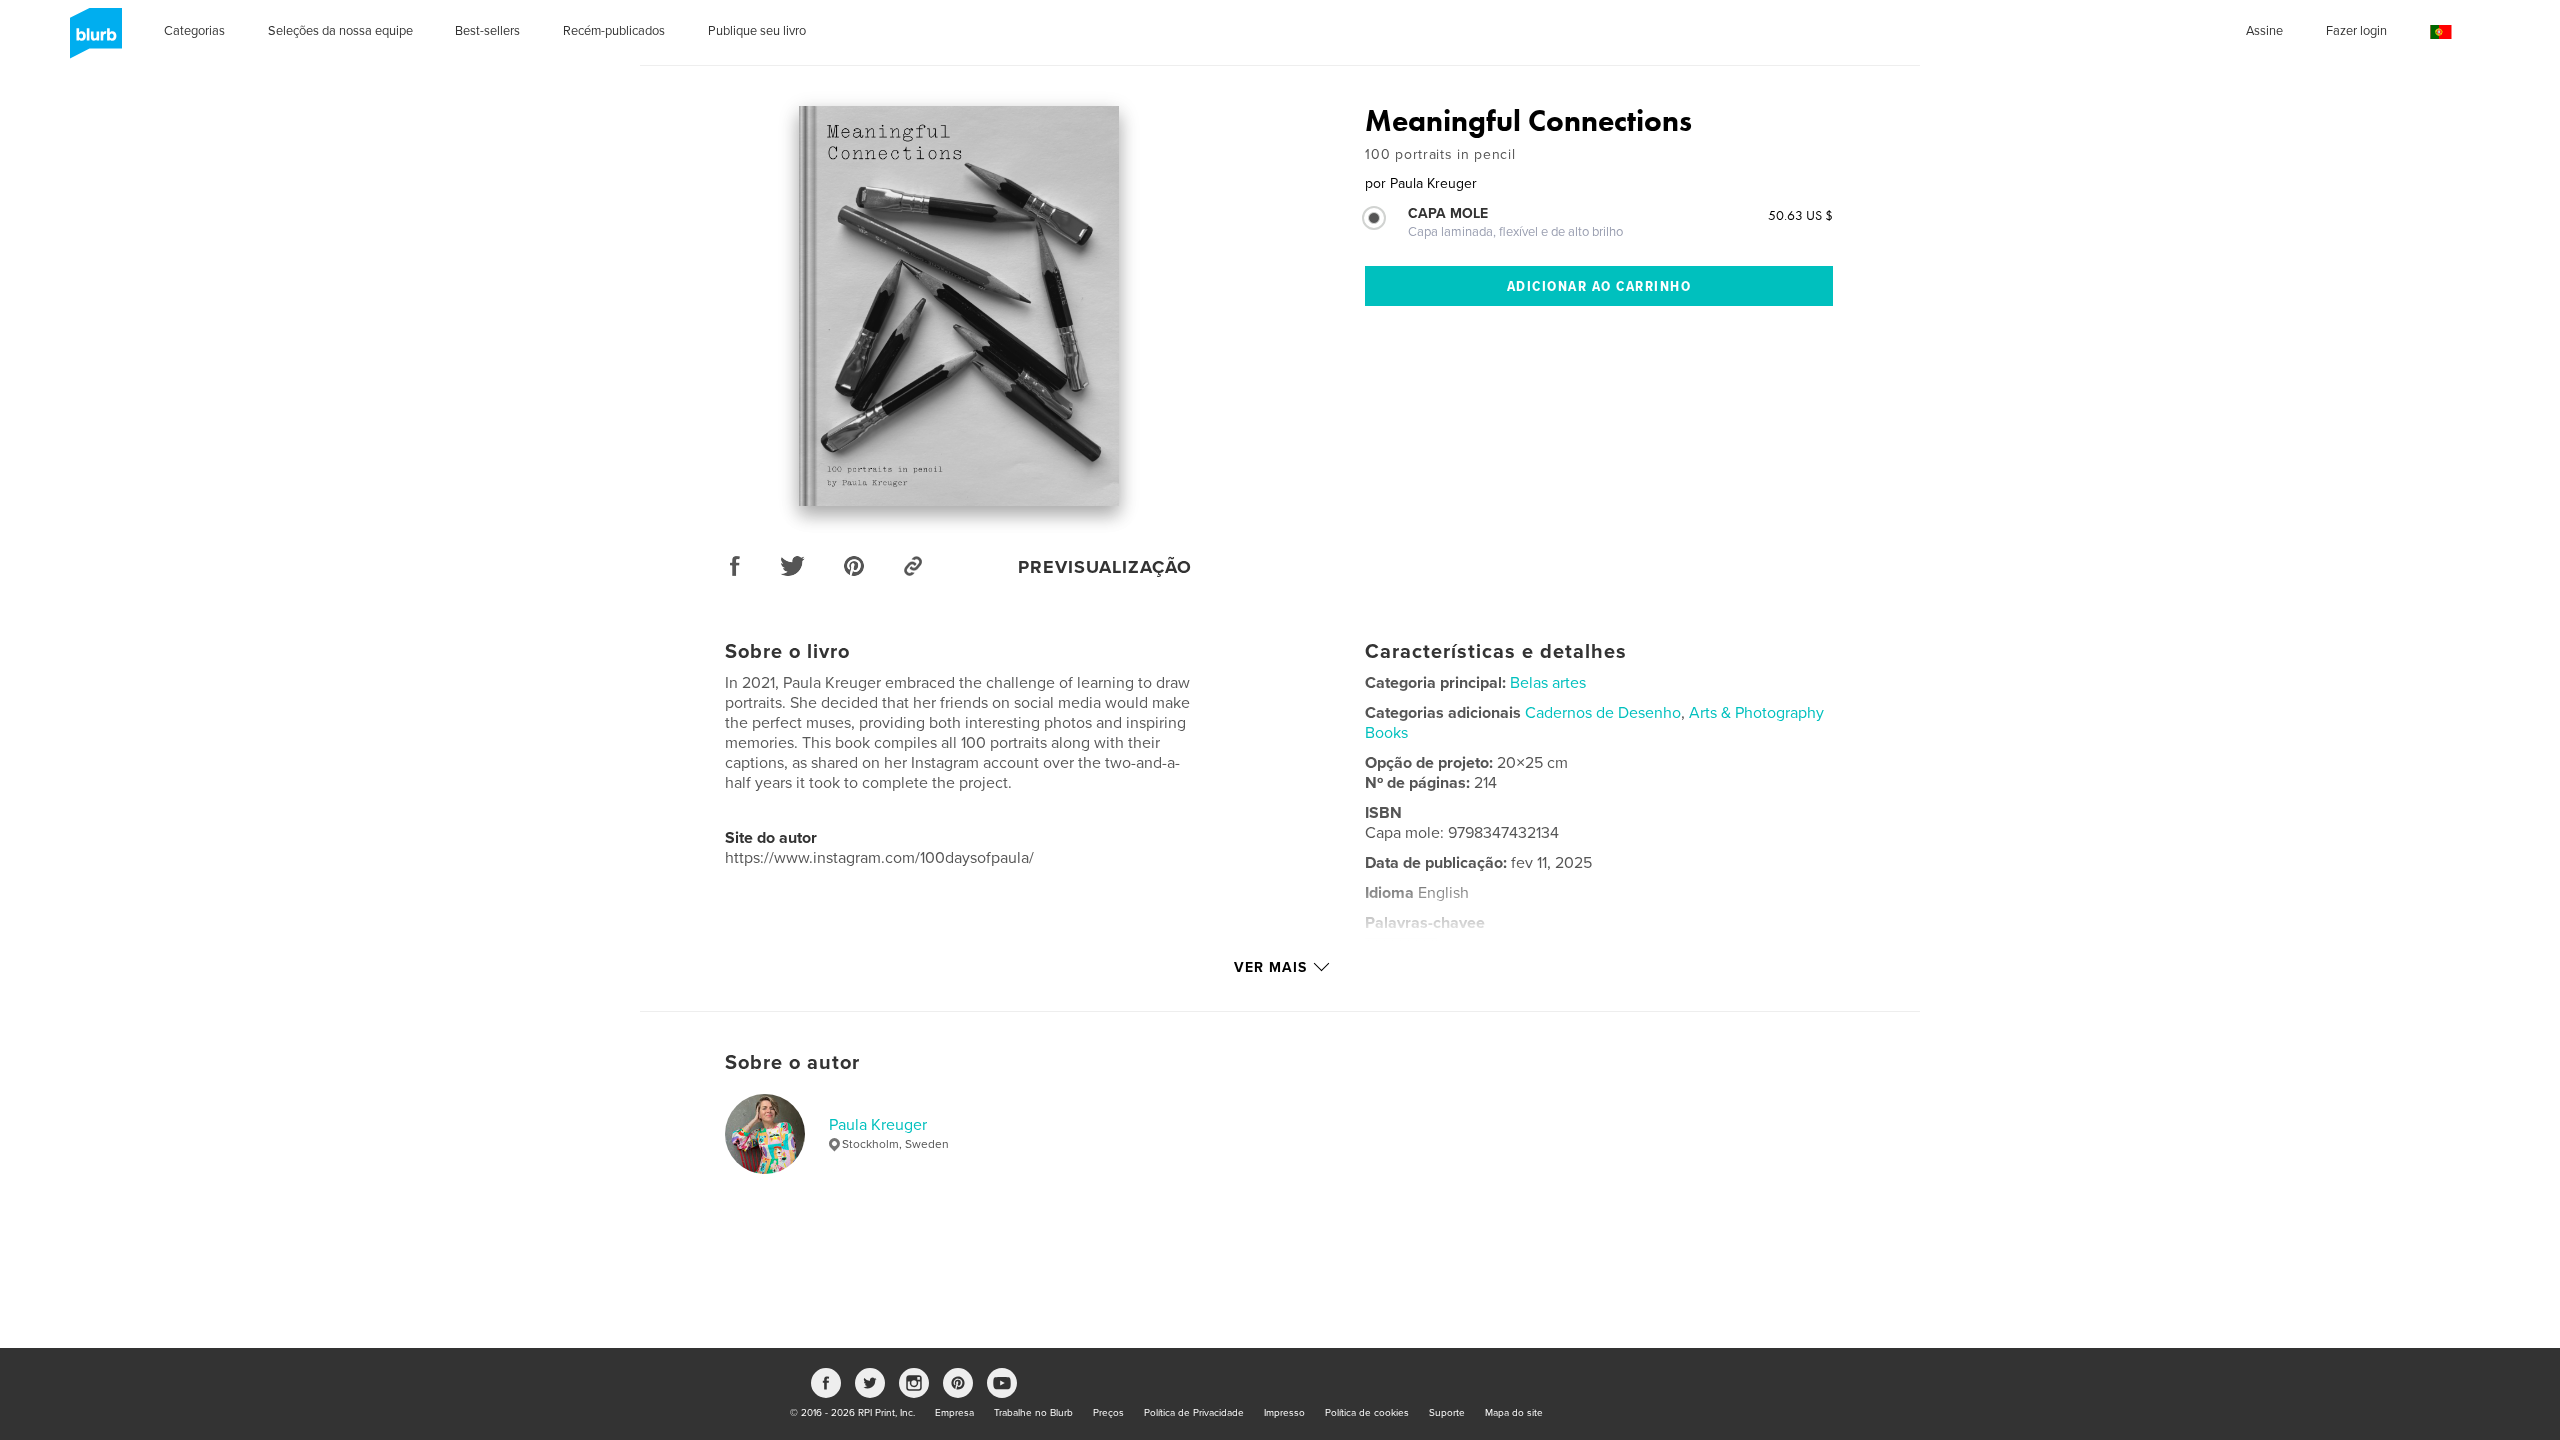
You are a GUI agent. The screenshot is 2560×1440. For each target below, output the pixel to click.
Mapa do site (1514, 1413)
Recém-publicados (614, 31)
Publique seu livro (757, 31)
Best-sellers (487, 31)
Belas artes (1548, 683)
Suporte (1447, 1413)
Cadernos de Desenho (1603, 713)
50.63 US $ (1800, 215)
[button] (2441, 32)
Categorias (194, 31)
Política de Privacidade (1194, 1413)
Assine (2264, 31)
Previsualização (1105, 567)
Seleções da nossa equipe (340, 31)
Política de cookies (1367, 1413)
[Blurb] (92, 41)
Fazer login (2356, 31)
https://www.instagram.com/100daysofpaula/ (879, 858)
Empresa (954, 1413)
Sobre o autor (792, 1063)
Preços (1108, 1413)
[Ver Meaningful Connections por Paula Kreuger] (959, 306)
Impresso (1284, 1413)
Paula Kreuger (878, 1125)
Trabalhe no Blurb (1033, 1413)
